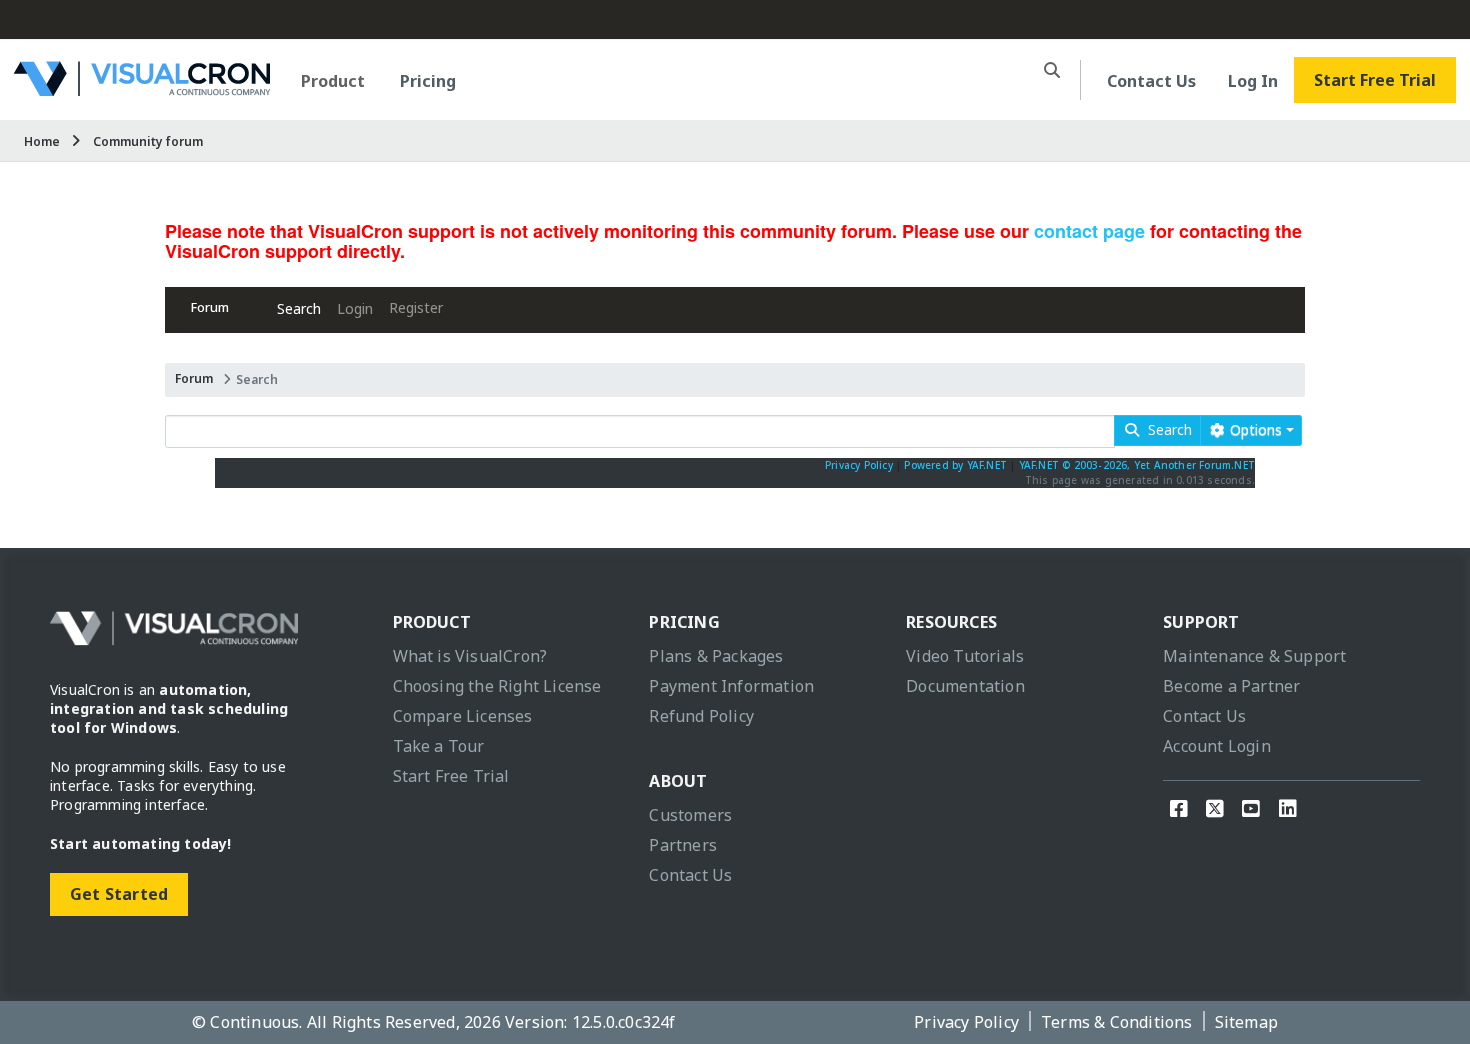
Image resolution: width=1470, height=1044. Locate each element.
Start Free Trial (1375, 80)
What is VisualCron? (470, 656)
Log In (1253, 81)
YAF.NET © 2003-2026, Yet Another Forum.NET (1137, 465)
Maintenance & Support (1254, 656)
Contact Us (1151, 81)
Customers (690, 815)
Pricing (428, 81)
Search (299, 308)
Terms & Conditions (1117, 1022)
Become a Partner (1231, 686)
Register (416, 307)
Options (1254, 429)
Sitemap (1246, 1022)
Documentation (965, 686)
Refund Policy (701, 716)
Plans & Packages (716, 656)
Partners (683, 845)
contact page (1089, 231)
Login (355, 308)
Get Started (119, 894)
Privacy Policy (859, 465)
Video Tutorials (965, 656)
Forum (210, 307)
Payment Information (731, 686)
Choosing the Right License (497, 686)
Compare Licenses (463, 716)
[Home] (142, 88)
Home (42, 141)
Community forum (148, 141)
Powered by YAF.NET (955, 465)
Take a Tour (439, 746)
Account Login (1217, 746)
